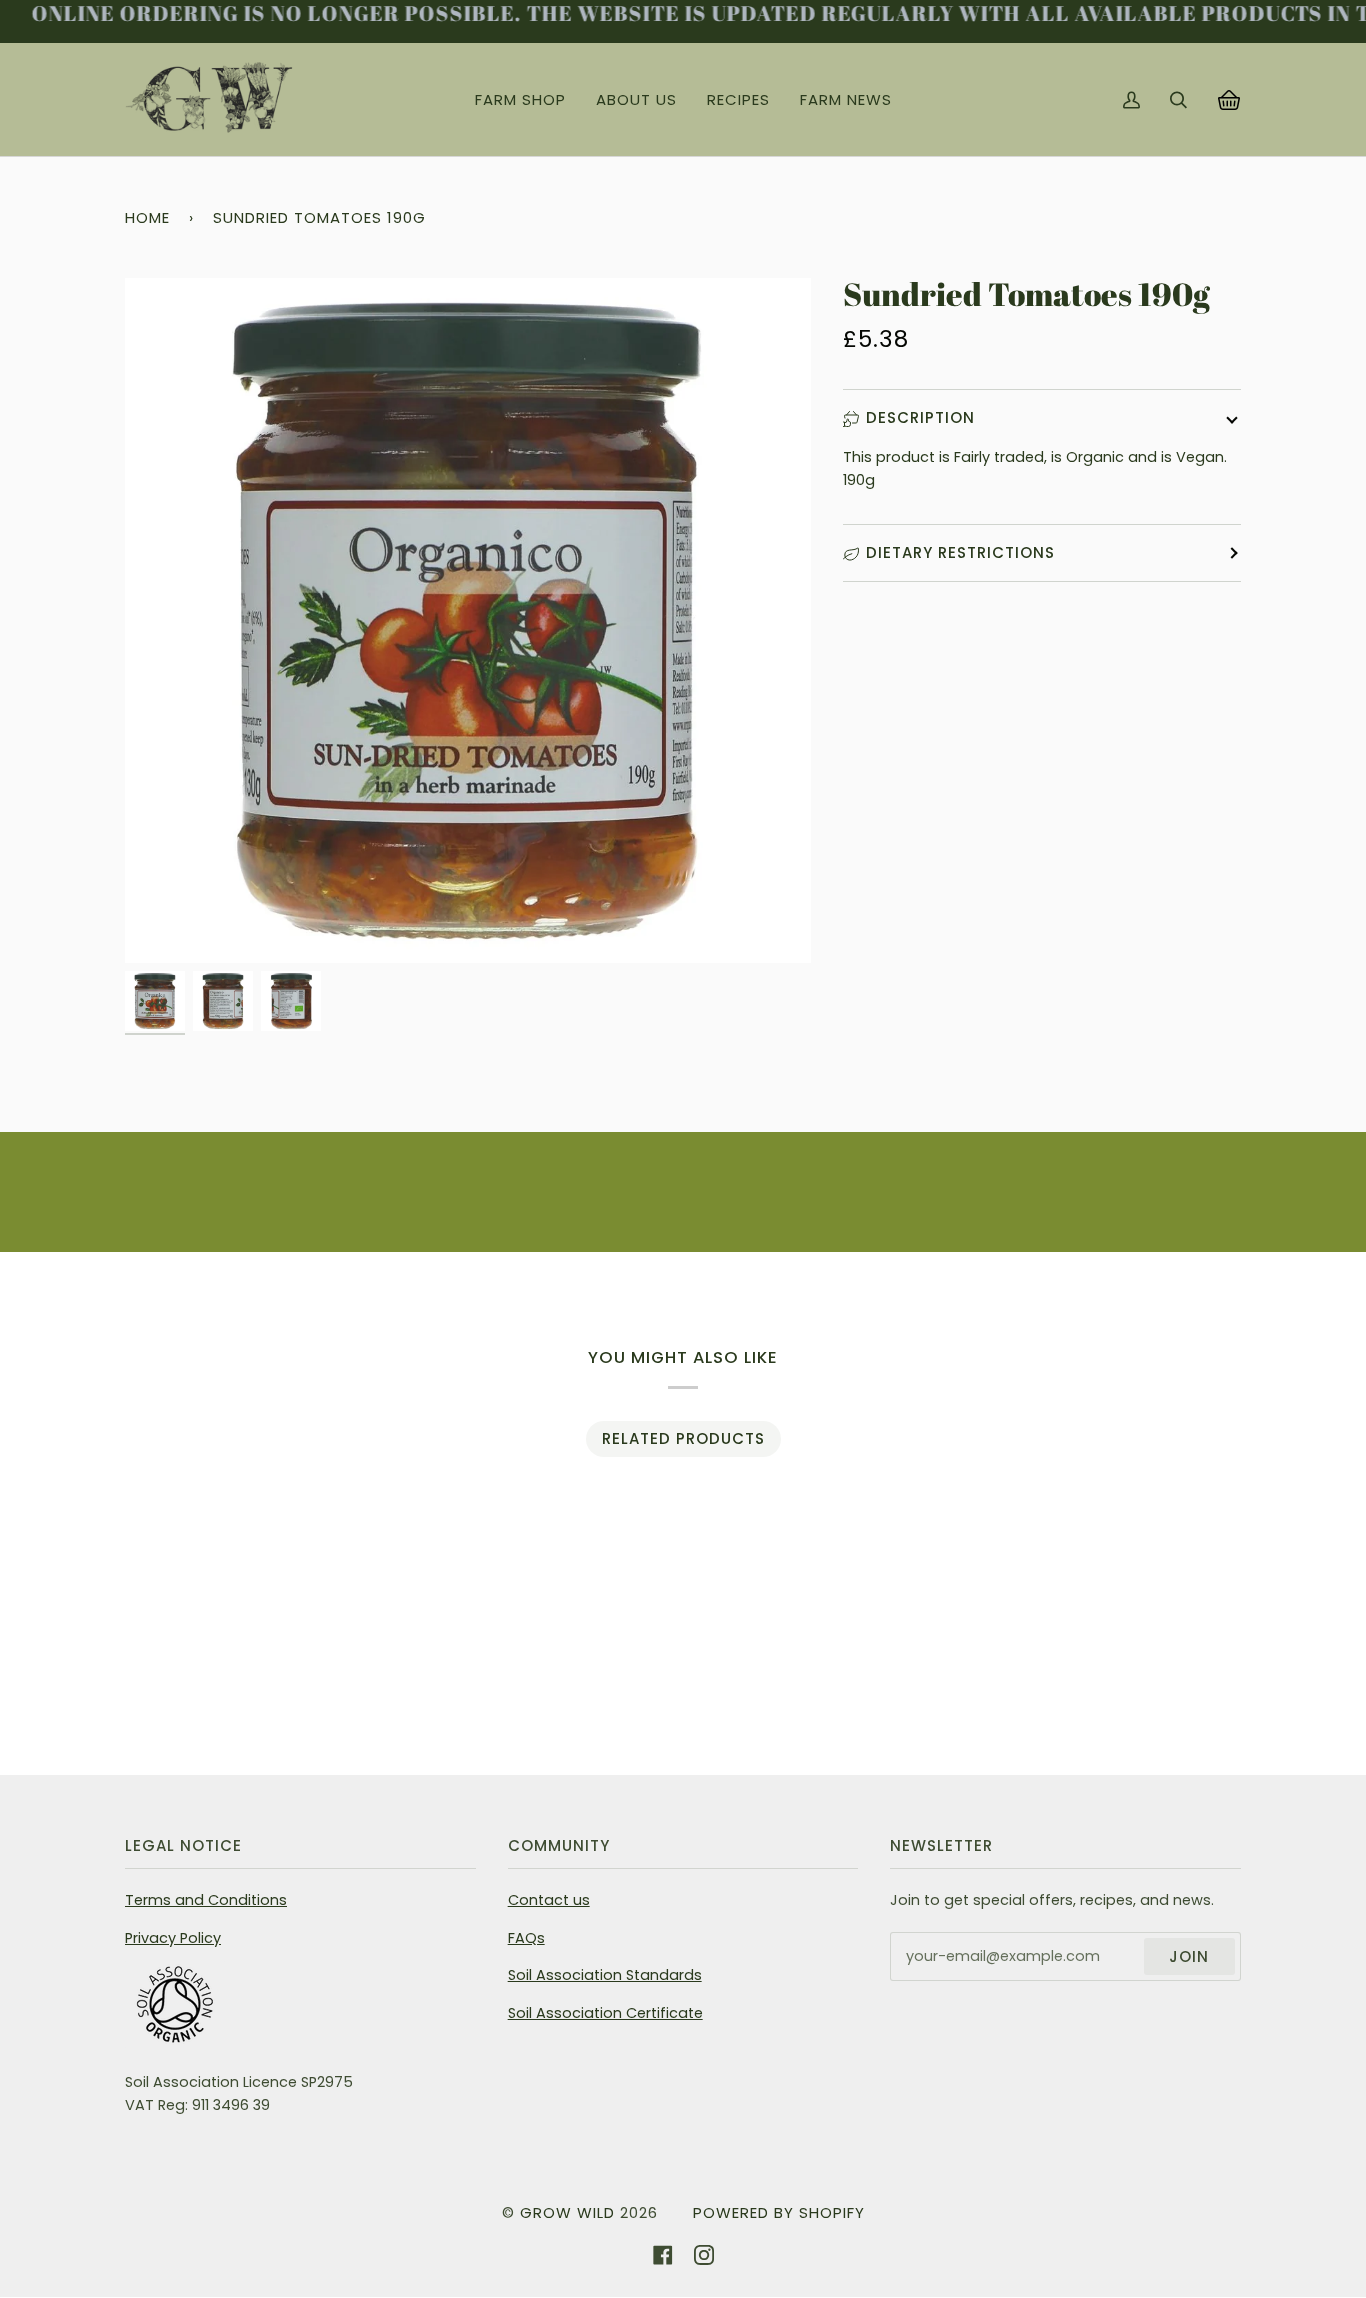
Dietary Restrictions (960, 552)
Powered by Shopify (779, 2212)
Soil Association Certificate (605, 2013)
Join (1189, 1956)
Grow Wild (567, 2212)
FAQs (526, 1938)
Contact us (549, 1900)
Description (920, 417)
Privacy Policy (173, 1938)
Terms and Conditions (206, 1900)
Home (147, 217)
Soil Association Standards (605, 1975)
